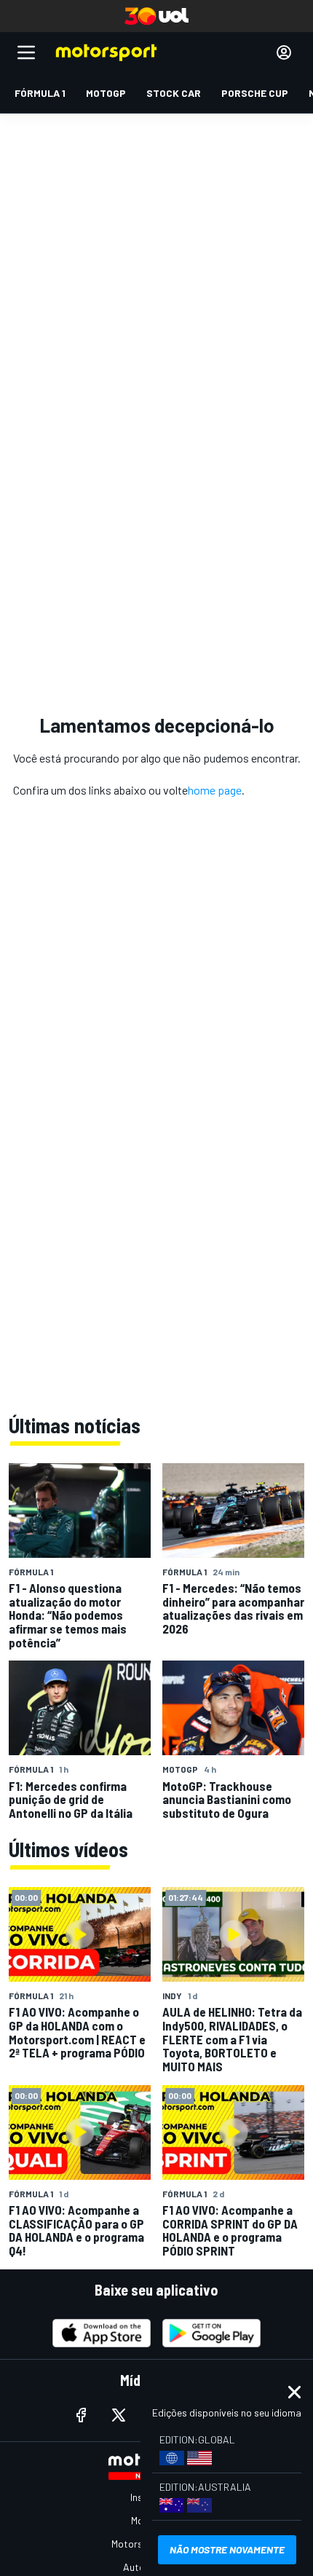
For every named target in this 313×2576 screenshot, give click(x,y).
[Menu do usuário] (284, 52)
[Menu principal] (26, 52)
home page (215, 790)
